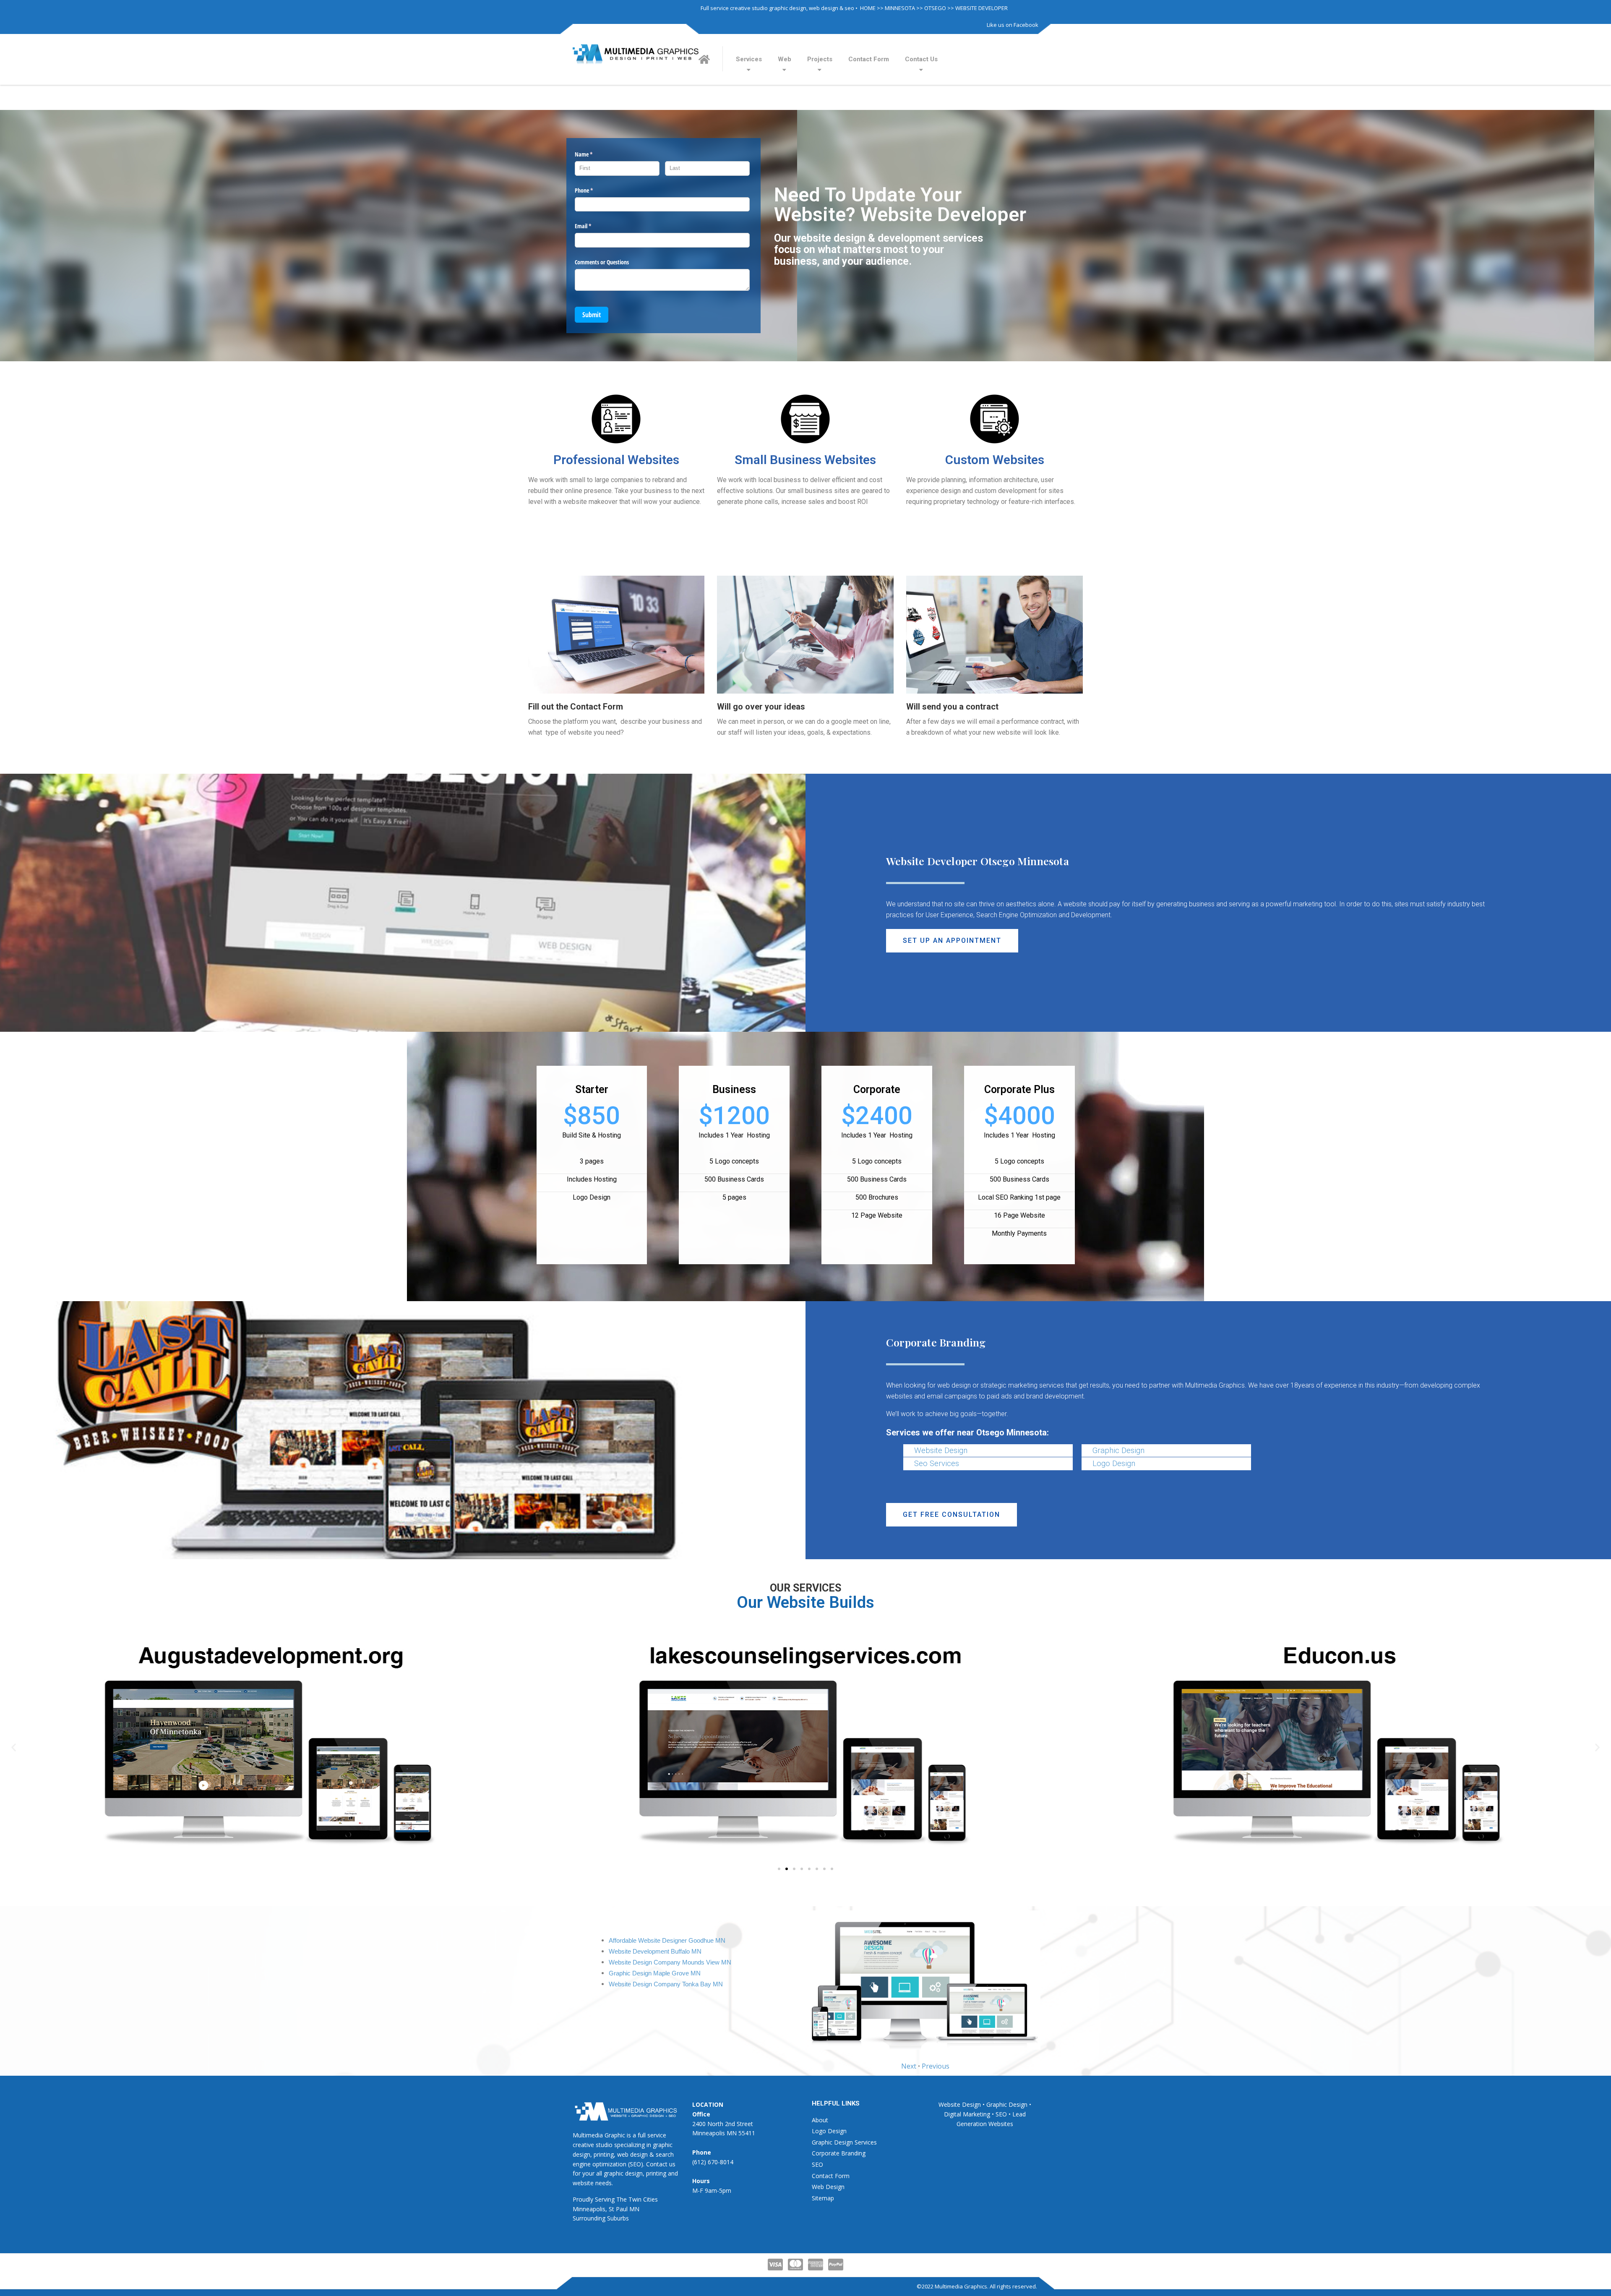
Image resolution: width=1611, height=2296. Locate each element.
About (820, 2120)
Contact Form (869, 59)
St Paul (618, 2209)
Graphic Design (1118, 1451)
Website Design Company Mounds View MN (670, 1962)
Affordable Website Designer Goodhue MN (667, 1941)
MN (634, 2209)
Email (593, 226)
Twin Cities (643, 2199)
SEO (817, 2164)
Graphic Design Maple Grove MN (655, 1973)
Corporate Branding (839, 2153)
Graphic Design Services (844, 2142)
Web (785, 59)
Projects (820, 59)
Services (749, 59)
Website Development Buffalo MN (655, 1952)
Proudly (583, 2199)
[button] (952, 941)
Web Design (828, 2187)
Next (909, 2066)
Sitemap (823, 2198)
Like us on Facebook (1013, 25)
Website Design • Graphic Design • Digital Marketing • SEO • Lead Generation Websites (985, 2114)
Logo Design (1114, 1464)
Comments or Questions (602, 262)
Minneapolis (589, 2209)
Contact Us (921, 59)
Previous (936, 2066)
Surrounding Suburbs (601, 2218)
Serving (605, 2199)
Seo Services (937, 1464)
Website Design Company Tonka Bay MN (666, 1984)
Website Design (941, 1451)
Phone (594, 190)
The (622, 2199)
